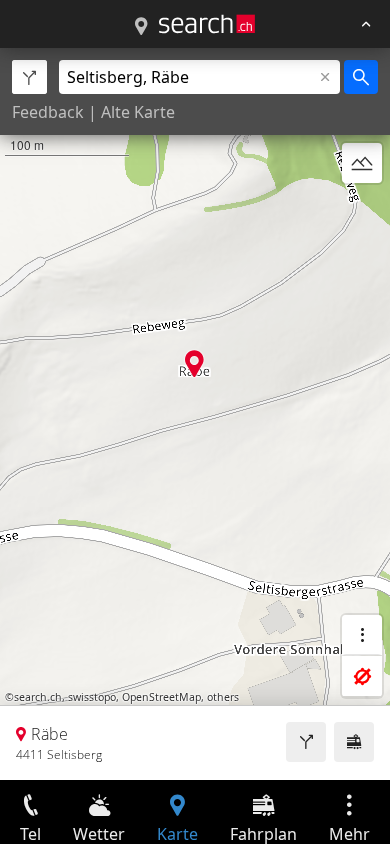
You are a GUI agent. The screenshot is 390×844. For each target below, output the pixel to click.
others (223, 697)
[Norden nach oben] (362, 211)
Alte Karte (138, 112)
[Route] (306, 742)
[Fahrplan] (354, 742)
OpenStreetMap (161, 697)
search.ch (38, 697)
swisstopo (92, 697)
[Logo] (207, 24)
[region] (195, 414)
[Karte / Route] (141, 27)
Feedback (48, 112)
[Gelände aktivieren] (362, 163)
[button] (194, 363)
